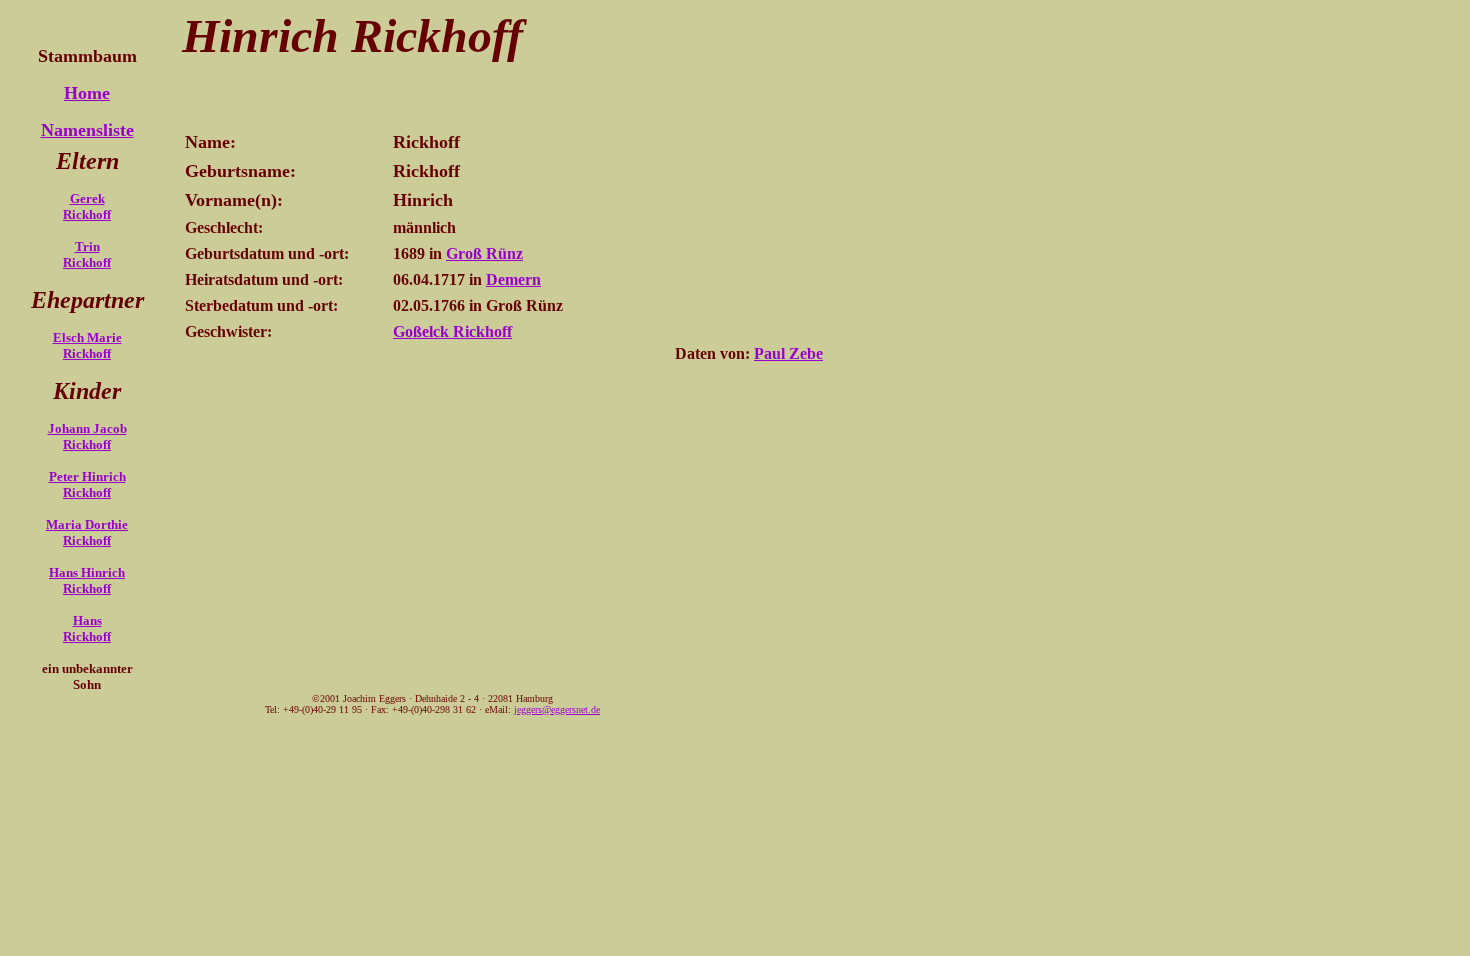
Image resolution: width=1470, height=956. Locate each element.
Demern (513, 279)
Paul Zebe (788, 353)
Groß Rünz (484, 253)
